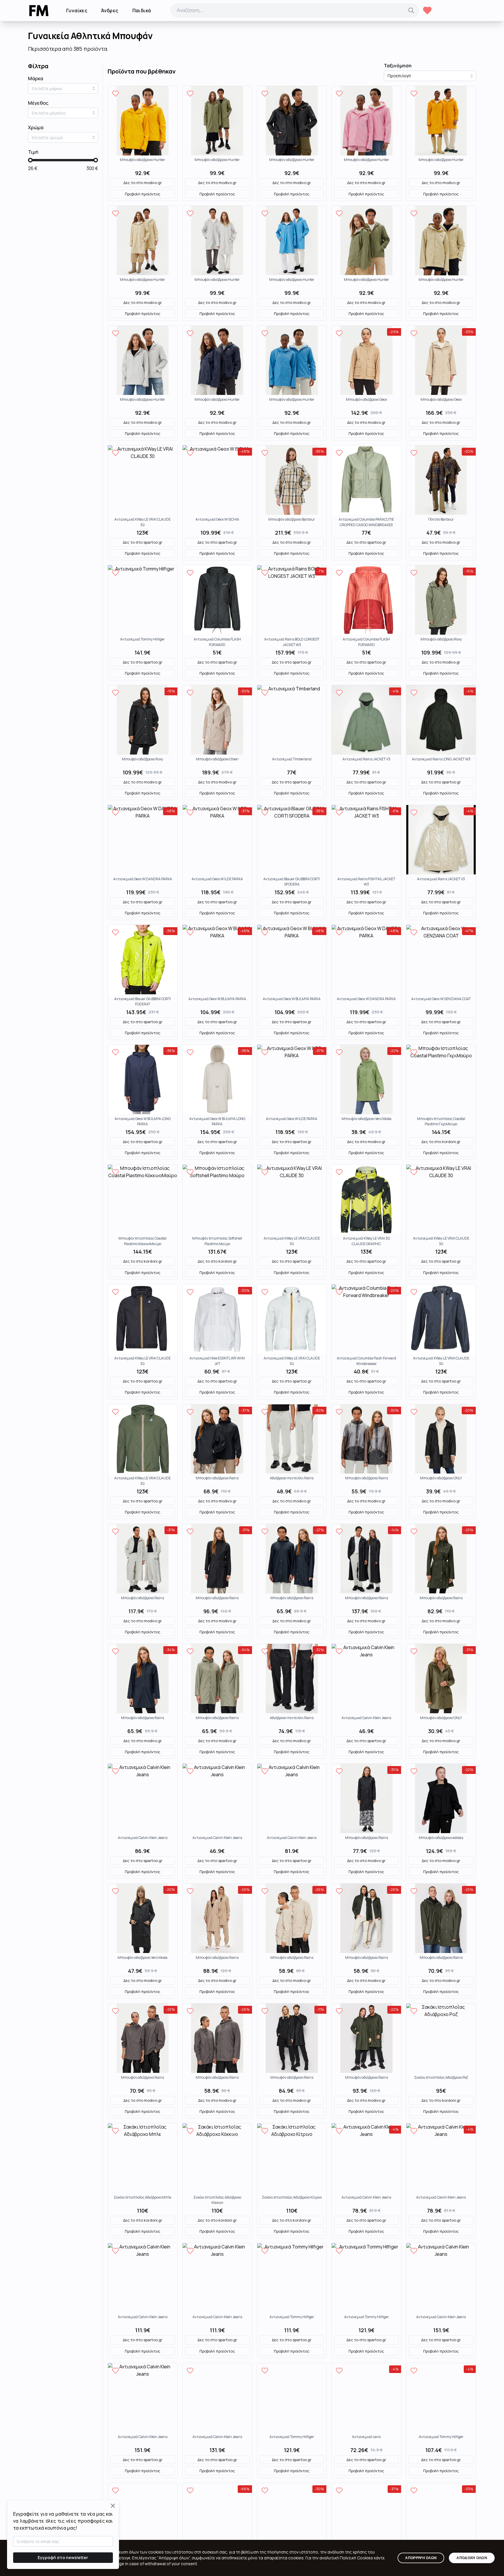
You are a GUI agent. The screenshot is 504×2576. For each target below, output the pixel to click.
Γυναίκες (77, 10)
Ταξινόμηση (398, 66)
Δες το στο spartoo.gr (143, 542)
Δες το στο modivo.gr (143, 183)
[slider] (30, 160)
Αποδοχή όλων (472, 2558)
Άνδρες (110, 10)
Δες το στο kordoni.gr (441, 1142)
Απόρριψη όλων (421, 2558)
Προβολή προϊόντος (143, 194)
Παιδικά (142, 10)
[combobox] (63, 88)
